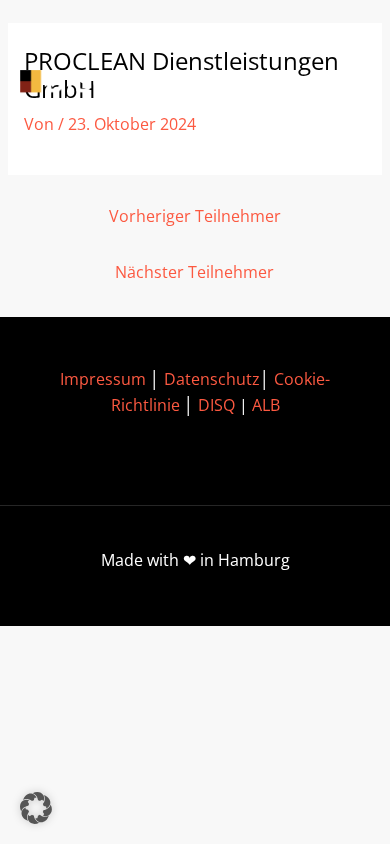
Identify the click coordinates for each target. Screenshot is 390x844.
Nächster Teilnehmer (194, 272)
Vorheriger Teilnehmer (195, 216)
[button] (36, 808)
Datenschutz (212, 379)
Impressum (103, 379)
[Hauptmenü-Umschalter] (340, 83)
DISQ (216, 405)
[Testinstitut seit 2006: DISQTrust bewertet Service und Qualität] (110, 83)
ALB (266, 405)
